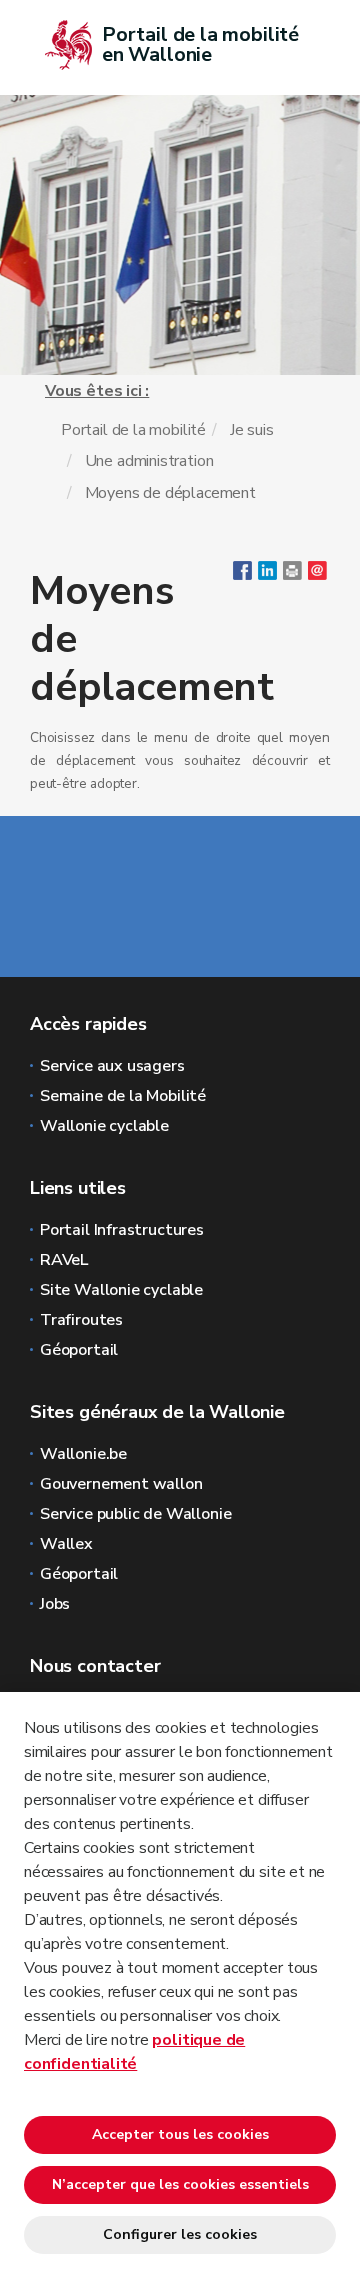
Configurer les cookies (180, 2234)
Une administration (149, 461)
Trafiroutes (81, 1320)
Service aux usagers (112, 1066)
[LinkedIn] (267, 575)
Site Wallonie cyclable (121, 1290)
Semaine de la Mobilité (123, 1096)
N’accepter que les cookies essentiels (180, 2184)
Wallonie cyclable (104, 1126)
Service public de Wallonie (135, 1514)
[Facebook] (242, 575)
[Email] (317, 575)
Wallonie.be (83, 1454)
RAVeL (64, 1260)
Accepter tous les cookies (180, 2134)
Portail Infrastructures (122, 1230)
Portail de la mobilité (133, 430)
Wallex (66, 1544)
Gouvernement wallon (121, 1484)
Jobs (55, 1604)
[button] (292, 575)
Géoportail (79, 1350)
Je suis (252, 430)
